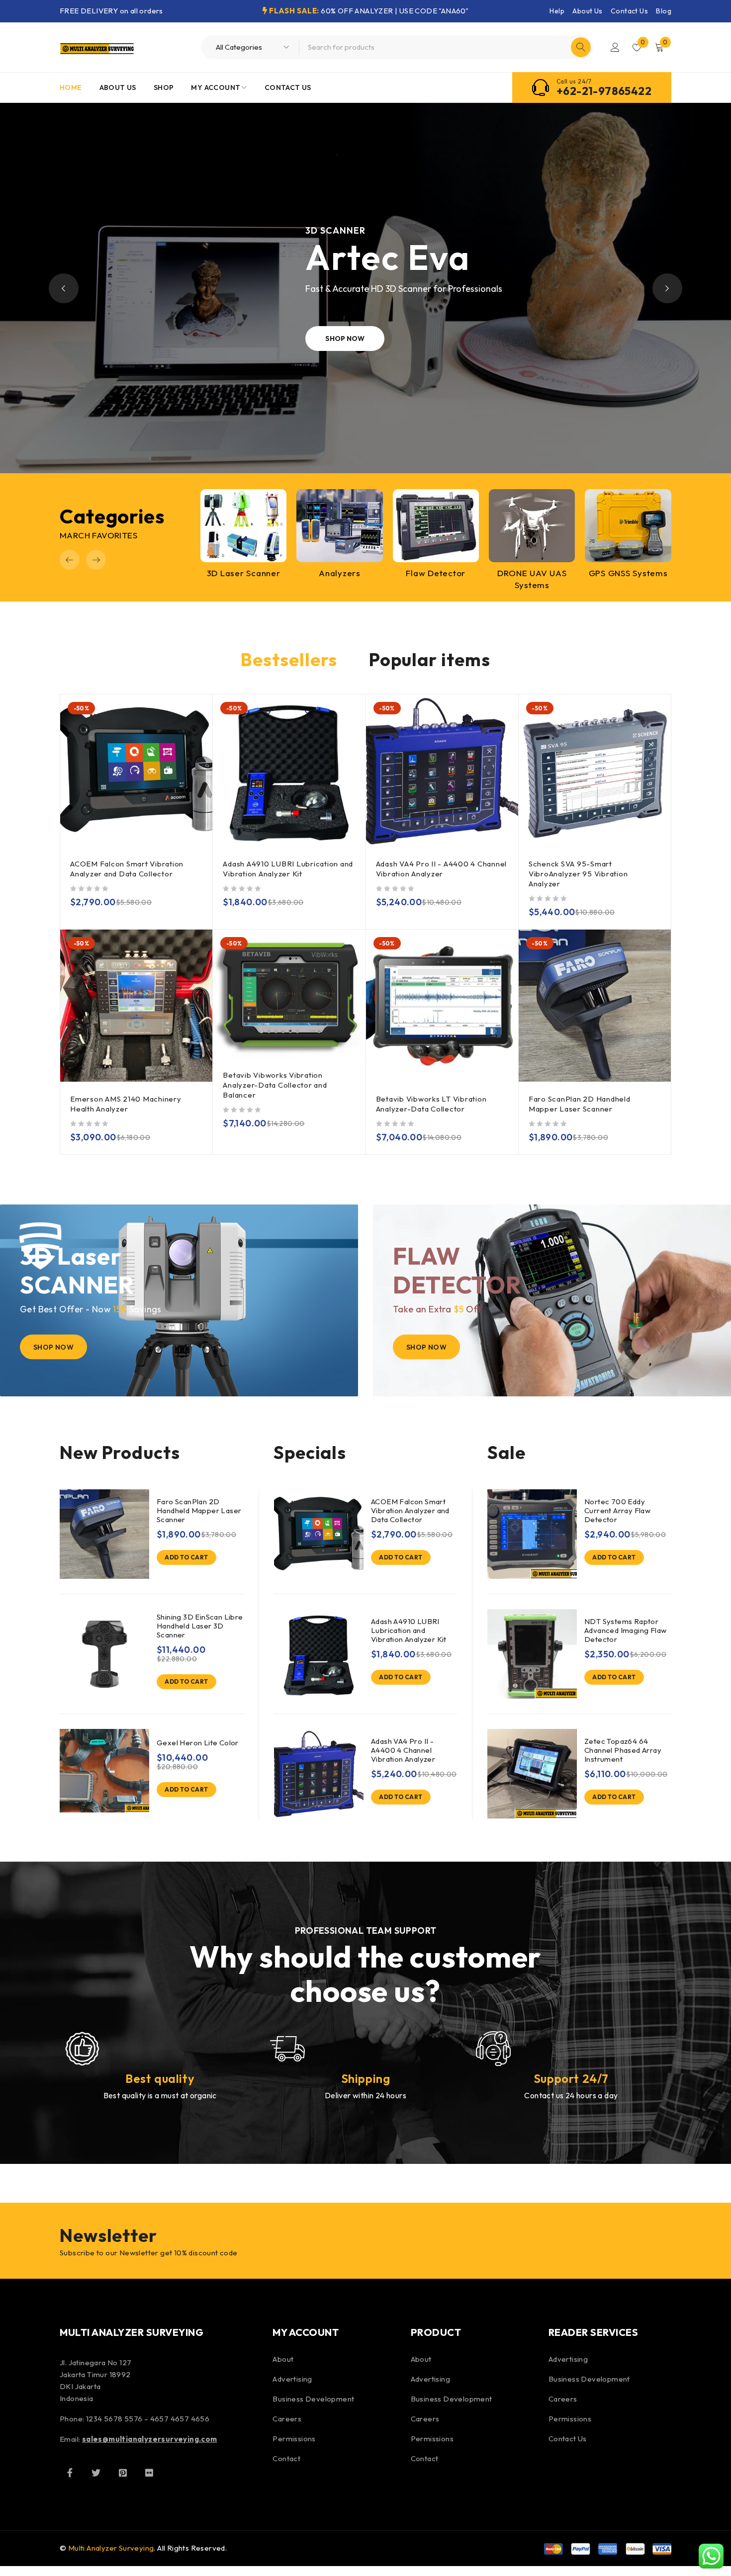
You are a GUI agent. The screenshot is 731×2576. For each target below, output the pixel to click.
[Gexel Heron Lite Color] (104, 1771)
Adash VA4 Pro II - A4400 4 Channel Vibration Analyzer (442, 869)
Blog (664, 11)
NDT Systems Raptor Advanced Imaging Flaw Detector (625, 1631)
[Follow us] (96, 2473)
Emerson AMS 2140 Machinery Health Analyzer (126, 1104)
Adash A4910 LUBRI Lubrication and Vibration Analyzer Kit (288, 869)
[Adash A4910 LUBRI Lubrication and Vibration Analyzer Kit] (319, 1654)
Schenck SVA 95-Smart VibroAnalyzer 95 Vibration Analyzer (578, 874)
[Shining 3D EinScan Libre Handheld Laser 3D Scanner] (104, 1654)
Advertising (292, 2379)
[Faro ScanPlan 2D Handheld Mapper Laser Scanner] (104, 1534)
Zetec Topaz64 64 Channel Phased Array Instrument (623, 1750)
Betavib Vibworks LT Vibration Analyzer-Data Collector (431, 1104)
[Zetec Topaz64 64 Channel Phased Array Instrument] (532, 1774)
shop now (368, 339)
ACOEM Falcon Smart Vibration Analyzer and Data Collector (127, 869)
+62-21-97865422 (604, 91)
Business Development (313, 2399)
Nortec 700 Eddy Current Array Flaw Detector (617, 1511)
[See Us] (123, 2473)
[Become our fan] (70, 2473)
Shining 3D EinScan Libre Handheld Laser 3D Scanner (200, 1626)
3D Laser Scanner (244, 573)
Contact (286, 2458)
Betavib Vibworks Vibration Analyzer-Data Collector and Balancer (275, 1085)
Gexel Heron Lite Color (198, 1743)
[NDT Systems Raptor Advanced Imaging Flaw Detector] (532, 1654)
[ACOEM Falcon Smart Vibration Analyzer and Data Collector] (319, 1534)
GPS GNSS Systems (628, 573)
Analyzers (340, 573)
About (283, 2359)
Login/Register (615, 47)
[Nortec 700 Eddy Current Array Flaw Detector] (532, 1534)
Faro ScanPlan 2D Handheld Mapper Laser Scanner (580, 1104)
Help (557, 11)
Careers (287, 2419)
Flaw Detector (436, 573)
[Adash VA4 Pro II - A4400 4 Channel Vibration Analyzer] (319, 1774)
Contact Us (629, 11)
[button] (70, 560)
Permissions (294, 2439)
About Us (587, 11)
